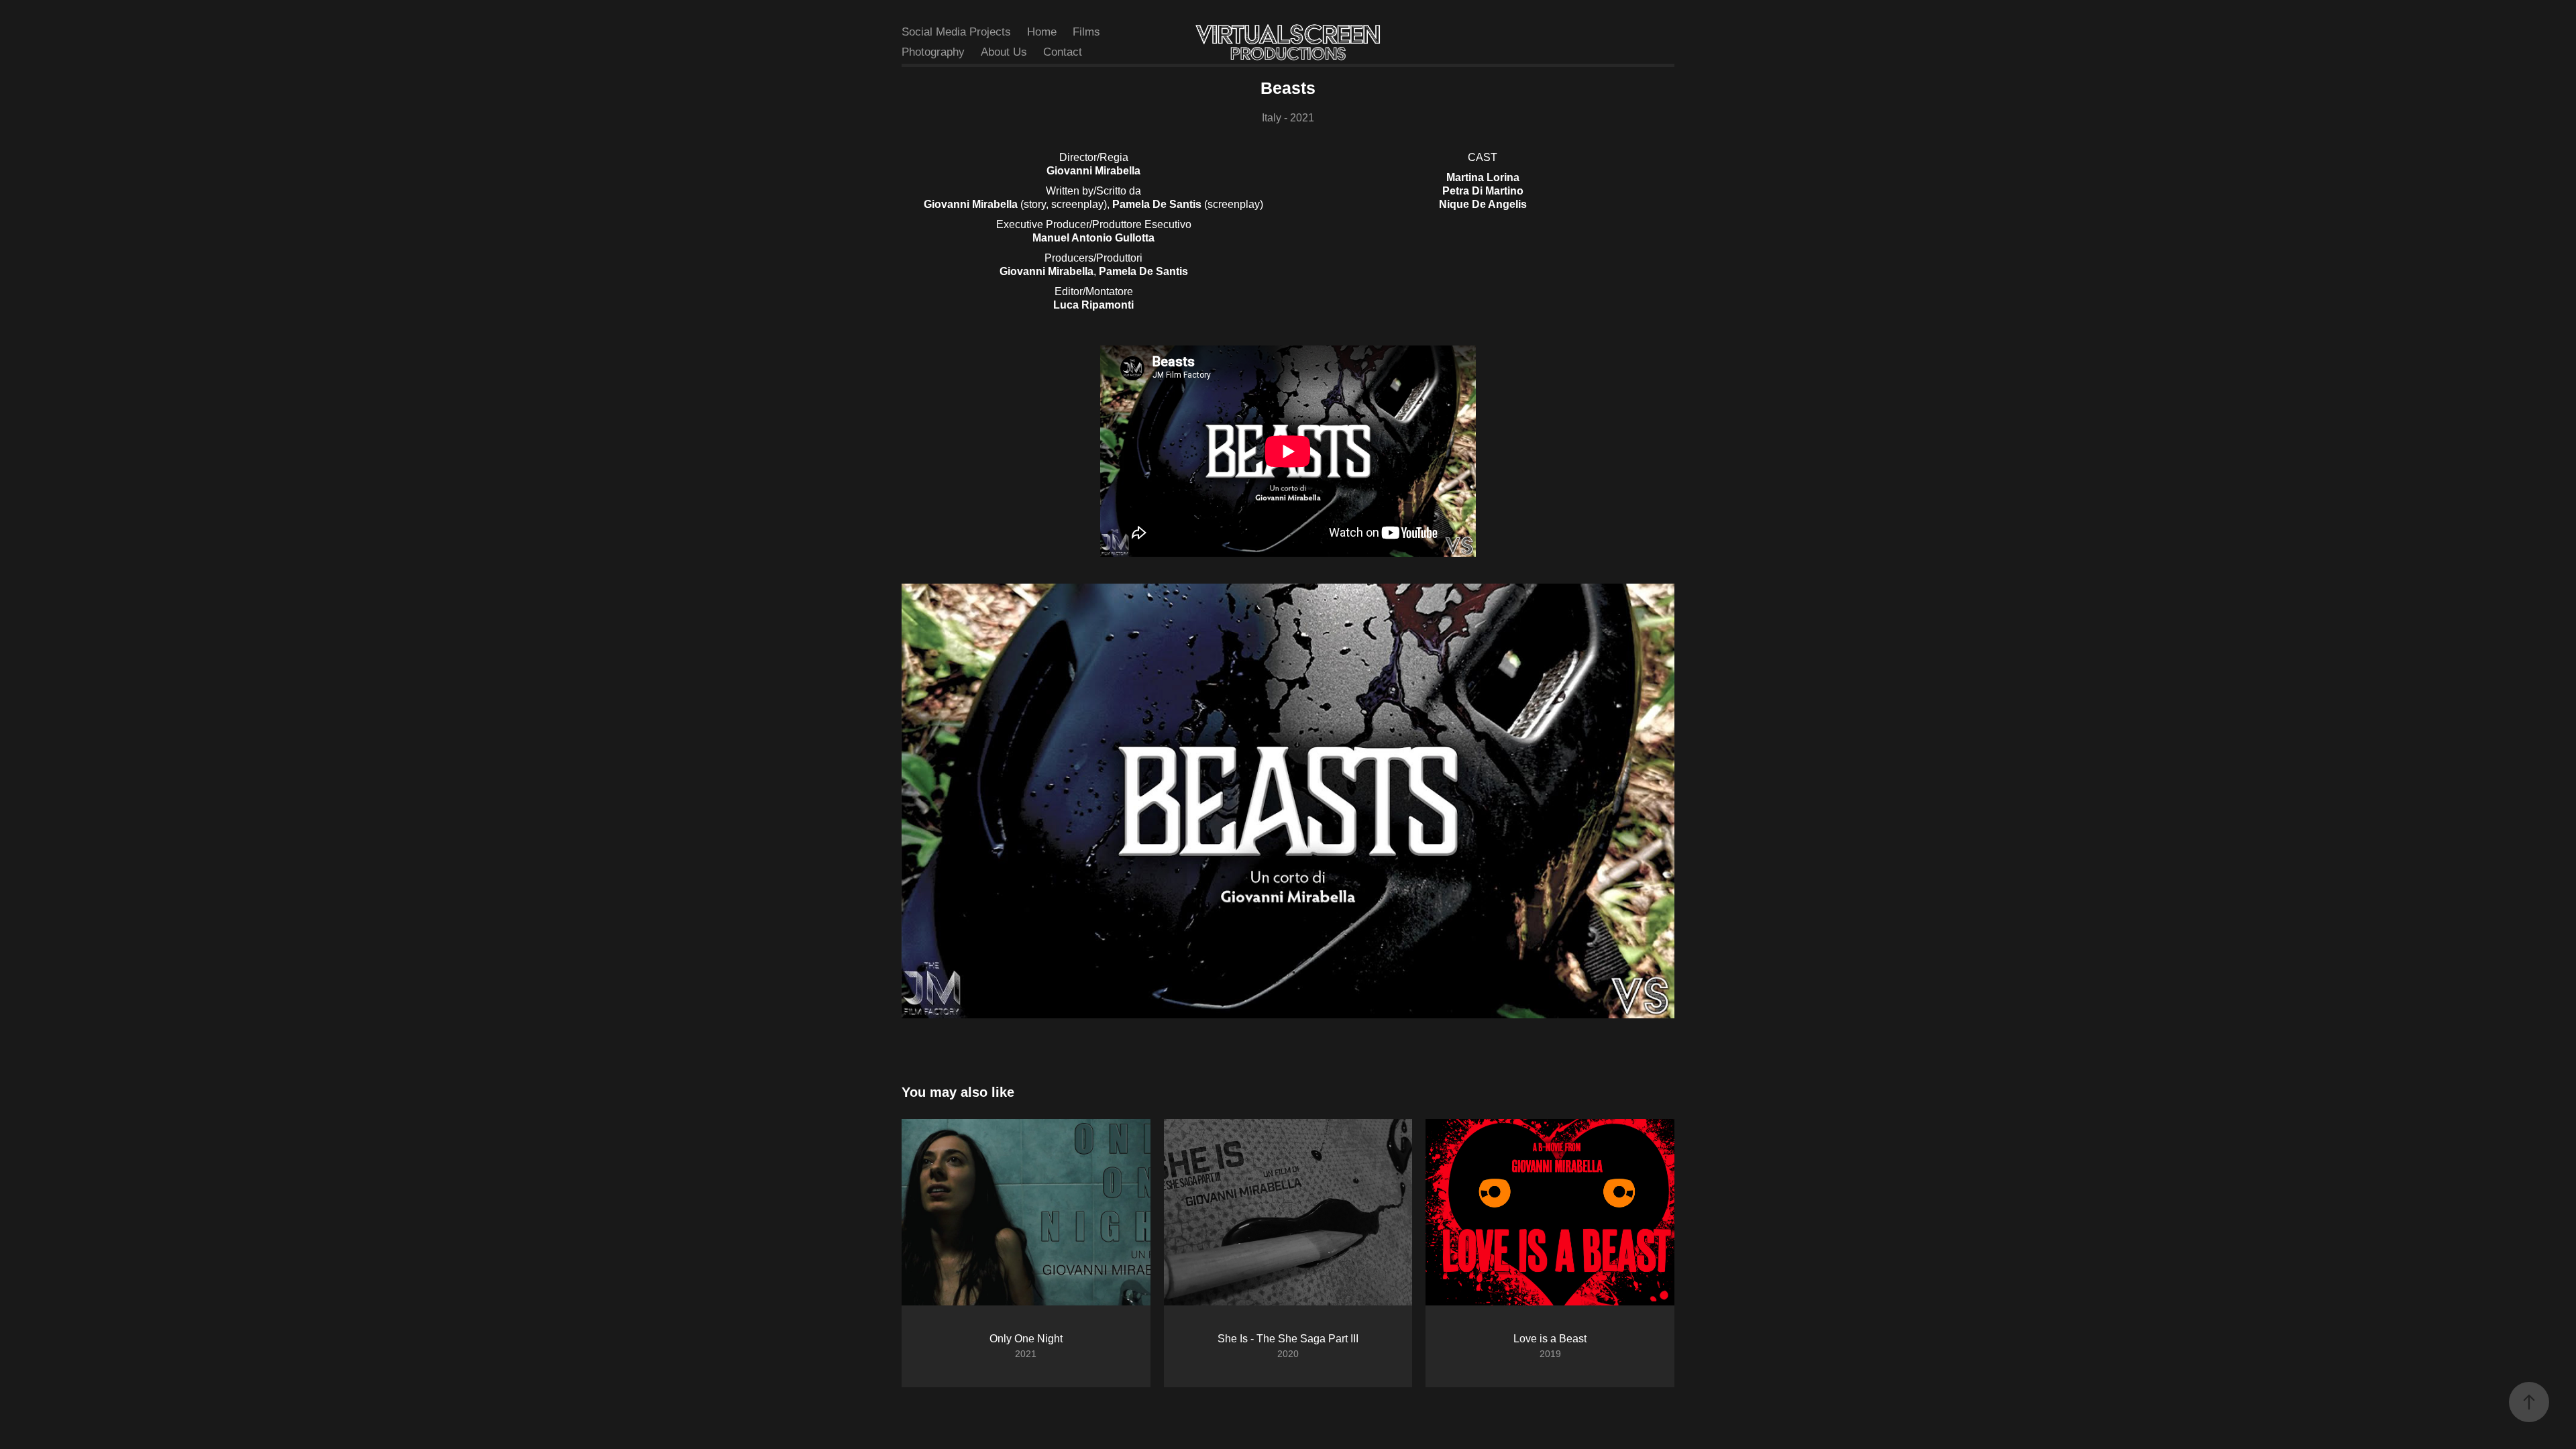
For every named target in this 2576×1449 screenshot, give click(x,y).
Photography (933, 52)
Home (1042, 32)
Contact (1063, 52)
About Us (1004, 52)
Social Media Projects (956, 32)
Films (1086, 32)
